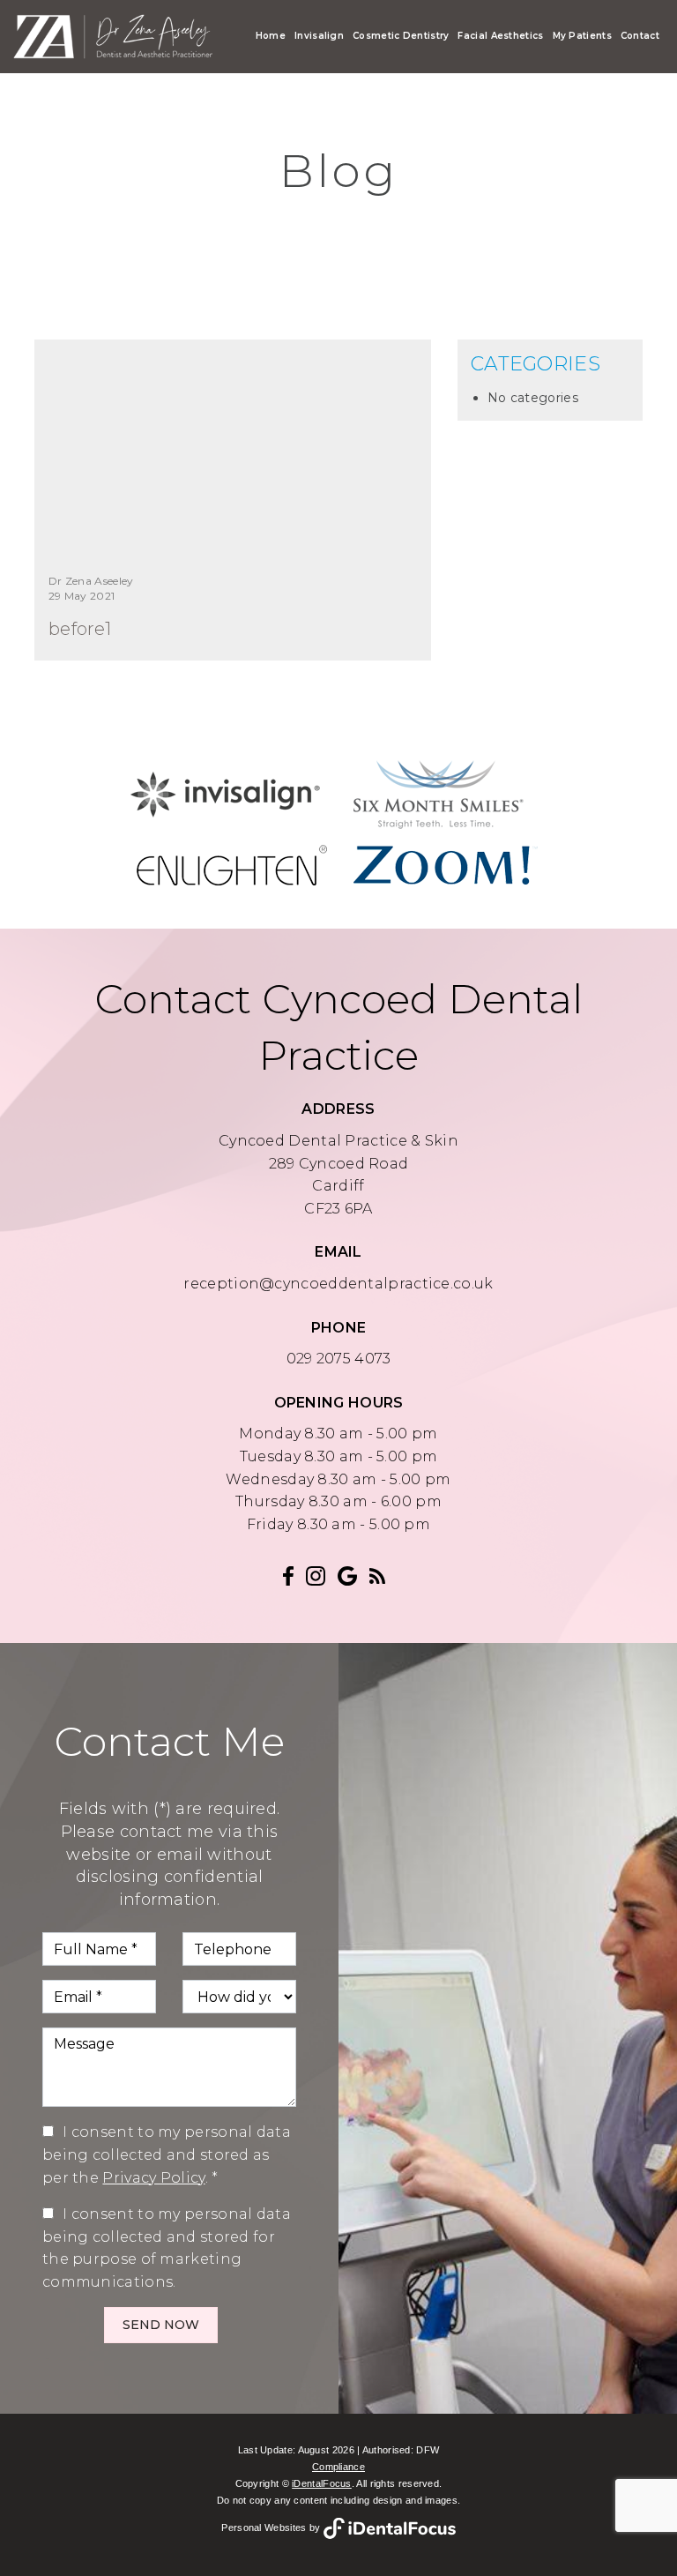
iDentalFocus (322, 2483)
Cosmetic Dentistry (401, 36)
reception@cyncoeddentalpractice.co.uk (338, 1284)
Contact (640, 36)
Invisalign (319, 36)
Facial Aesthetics (500, 36)
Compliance (338, 2467)
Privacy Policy (153, 2178)
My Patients (582, 36)
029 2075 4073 (339, 1359)
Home (271, 36)
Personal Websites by (272, 2527)
